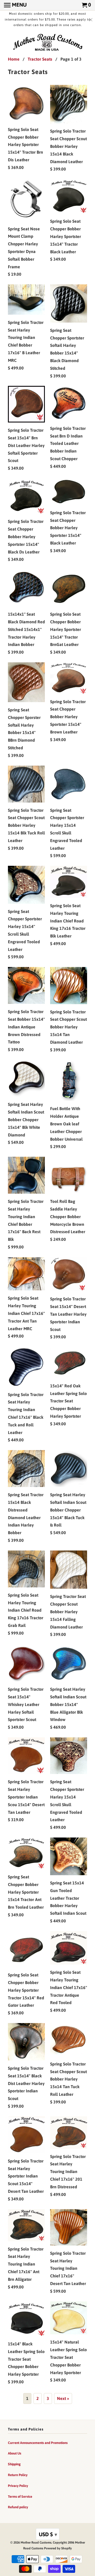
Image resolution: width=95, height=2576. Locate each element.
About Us (15, 2453)
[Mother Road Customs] (47, 43)
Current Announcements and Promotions (38, 2443)
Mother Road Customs (36, 2543)
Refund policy (18, 2507)
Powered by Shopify (58, 2548)
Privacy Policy (18, 2486)
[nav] (15, 5)
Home (14, 59)
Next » (63, 2398)
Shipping (14, 2464)
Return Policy (18, 2475)
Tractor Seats (40, 59)
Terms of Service (20, 2497)
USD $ (48, 2534)
